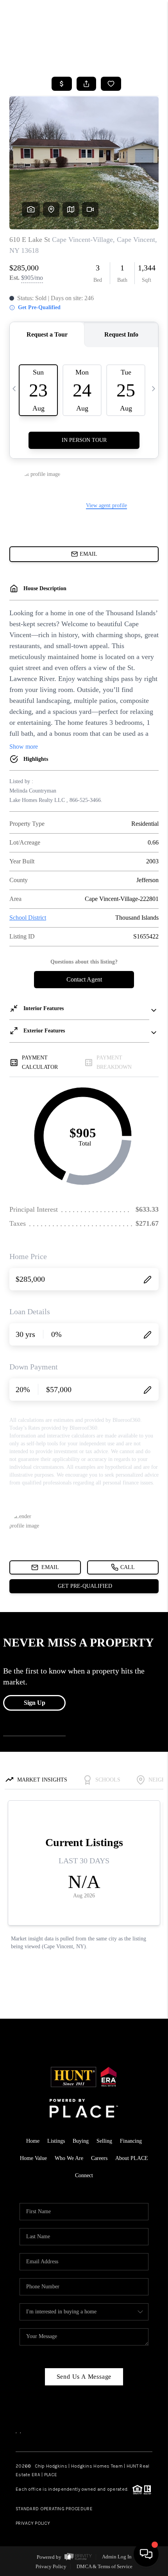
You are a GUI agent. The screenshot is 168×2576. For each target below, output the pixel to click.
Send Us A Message (84, 2377)
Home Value (33, 2158)
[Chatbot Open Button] (146, 2554)
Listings (56, 2141)
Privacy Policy (33, 2523)
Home (33, 2141)
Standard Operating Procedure (54, 2509)
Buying (81, 2141)
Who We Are (69, 2158)
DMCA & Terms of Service (105, 2566)
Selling (104, 2141)
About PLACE (132, 2158)
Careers (99, 2158)
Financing (131, 2141)
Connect (84, 2175)
